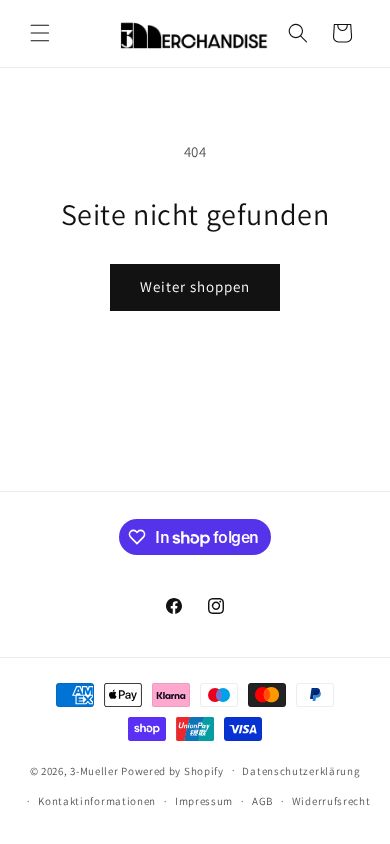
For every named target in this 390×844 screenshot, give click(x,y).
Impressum (204, 801)
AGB (262, 801)
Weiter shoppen (195, 286)
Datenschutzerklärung (301, 771)
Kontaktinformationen (97, 801)
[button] (40, 33)
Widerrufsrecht (331, 801)
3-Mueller (94, 770)
